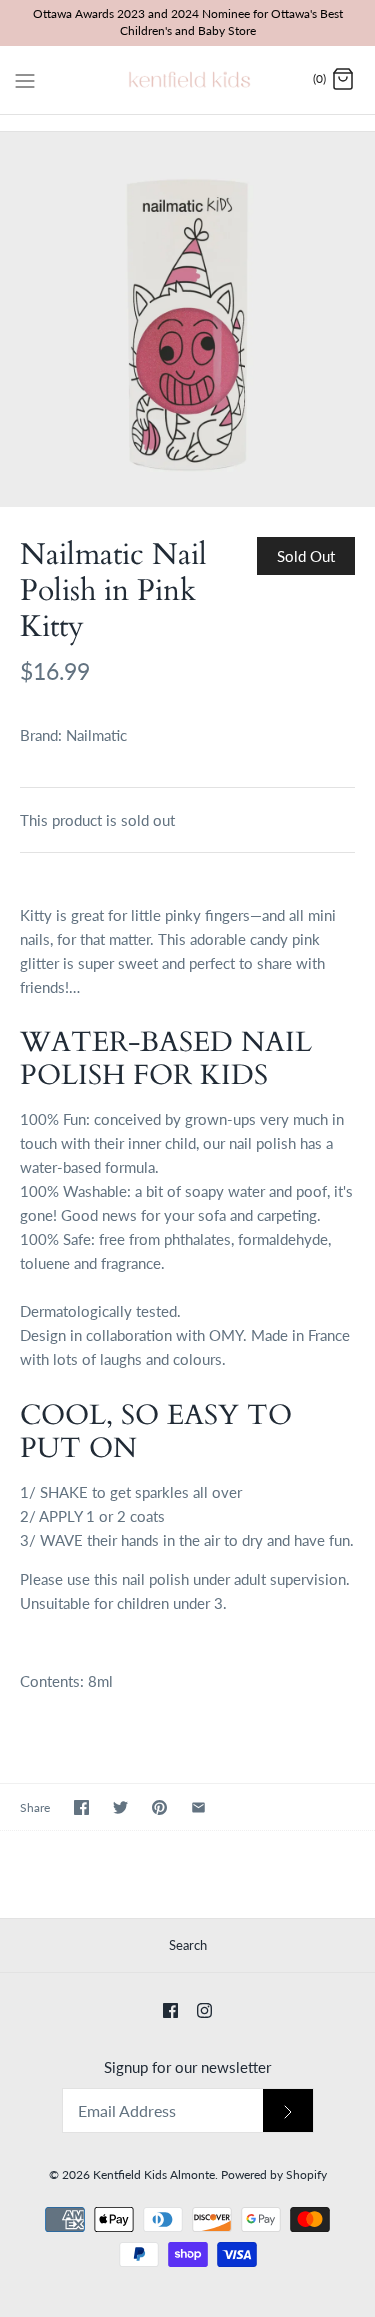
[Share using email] (198, 1807)
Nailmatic (96, 735)
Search (188, 1945)
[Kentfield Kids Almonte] (187, 80)
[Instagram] (204, 2010)
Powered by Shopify (274, 2174)
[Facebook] (170, 2010)
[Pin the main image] (159, 1807)
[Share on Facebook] (81, 1807)
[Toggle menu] (25, 79)
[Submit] (288, 2110)
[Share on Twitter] (120, 1807)
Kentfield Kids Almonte (154, 2174)
